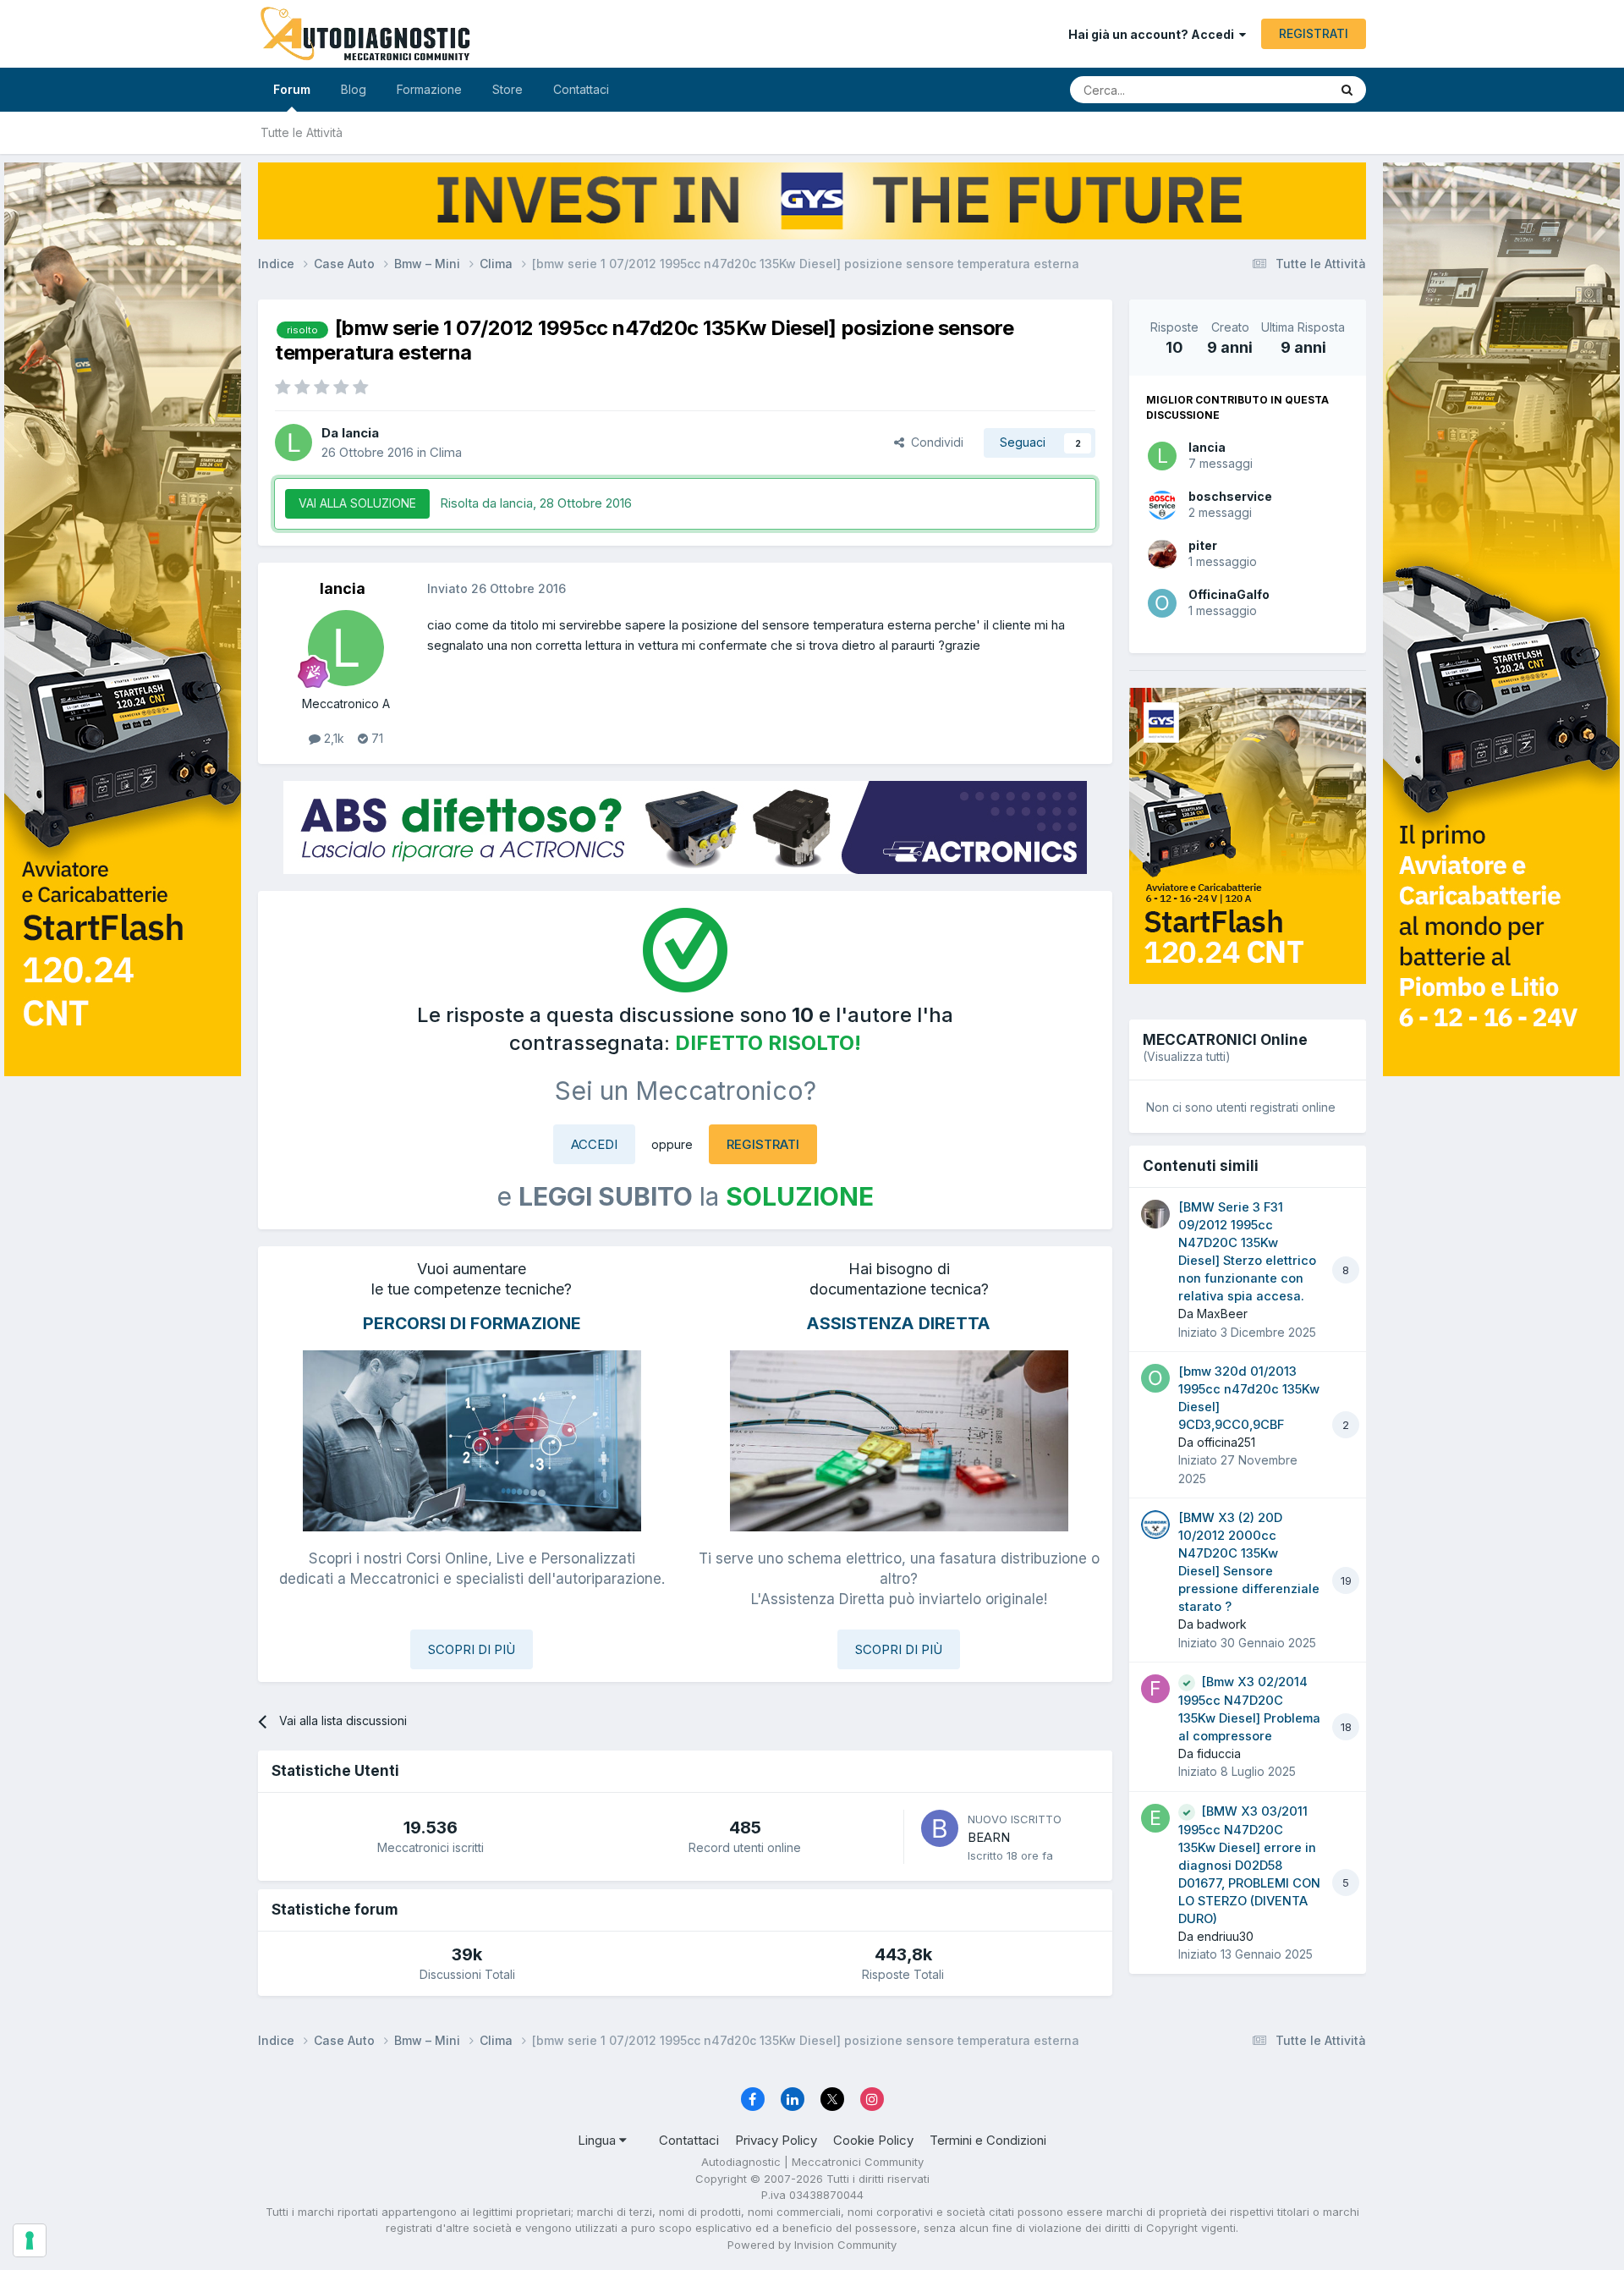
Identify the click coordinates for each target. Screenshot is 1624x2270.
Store (507, 89)
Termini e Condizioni (988, 2140)
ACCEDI (594, 1144)
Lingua (598, 2140)
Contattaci (581, 89)
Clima (446, 452)
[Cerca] (1347, 90)
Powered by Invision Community (812, 2245)
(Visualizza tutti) (1187, 1056)
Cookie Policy (873, 2140)
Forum (292, 89)
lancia (1207, 447)
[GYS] (123, 1114)
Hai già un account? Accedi (1154, 34)
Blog (354, 89)
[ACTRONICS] (685, 827)
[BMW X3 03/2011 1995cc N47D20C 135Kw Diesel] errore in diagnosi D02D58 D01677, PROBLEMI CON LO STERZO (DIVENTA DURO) (1249, 1865)
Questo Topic (1271, 89)
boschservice (1230, 496)
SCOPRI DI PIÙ (472, 1649)
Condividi (934, 442)
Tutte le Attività (302, 132)
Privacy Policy (776, 2140)
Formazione (429, 89)
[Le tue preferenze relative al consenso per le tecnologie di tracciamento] (30, 2240)
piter (1203, 545)
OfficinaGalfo (1229, 594)
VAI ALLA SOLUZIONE (357, 503)
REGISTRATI (1314, 33)
